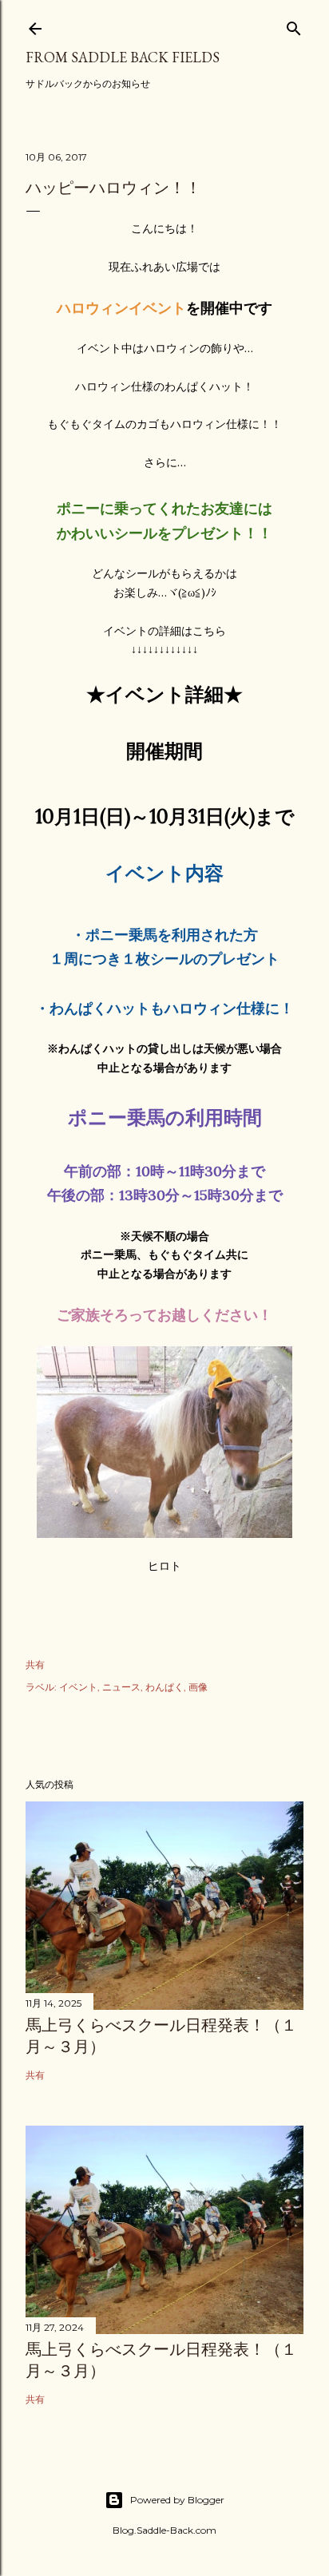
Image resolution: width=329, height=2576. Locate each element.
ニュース (121, 1687)
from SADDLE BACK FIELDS (123, 57)
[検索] (294, 25)
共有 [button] (35, 1664)
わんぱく (164, 1687)
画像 (198, 1687)
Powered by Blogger (177, 2500)
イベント (78, 1687)
